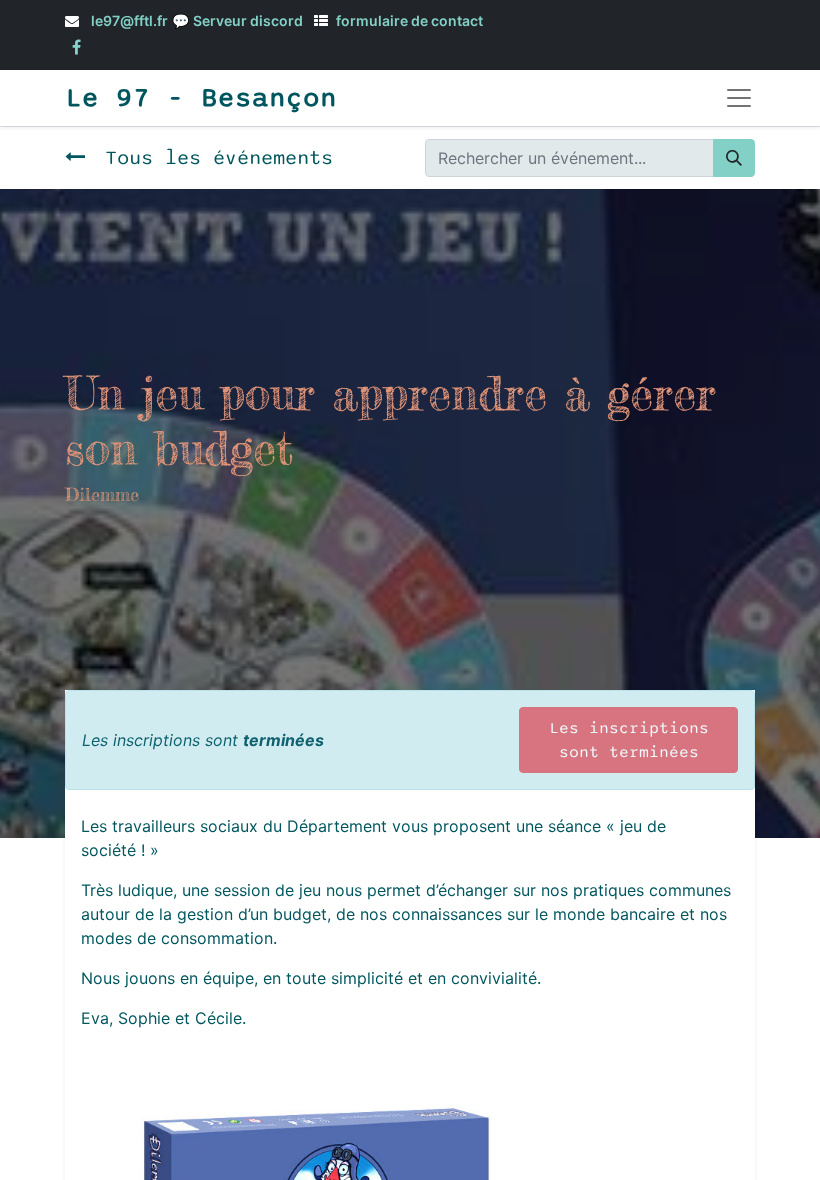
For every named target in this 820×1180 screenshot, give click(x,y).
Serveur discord (248, 20)
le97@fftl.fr (129, 20)
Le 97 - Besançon (201, 98)
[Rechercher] (734, 158)
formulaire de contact (409, 20)
